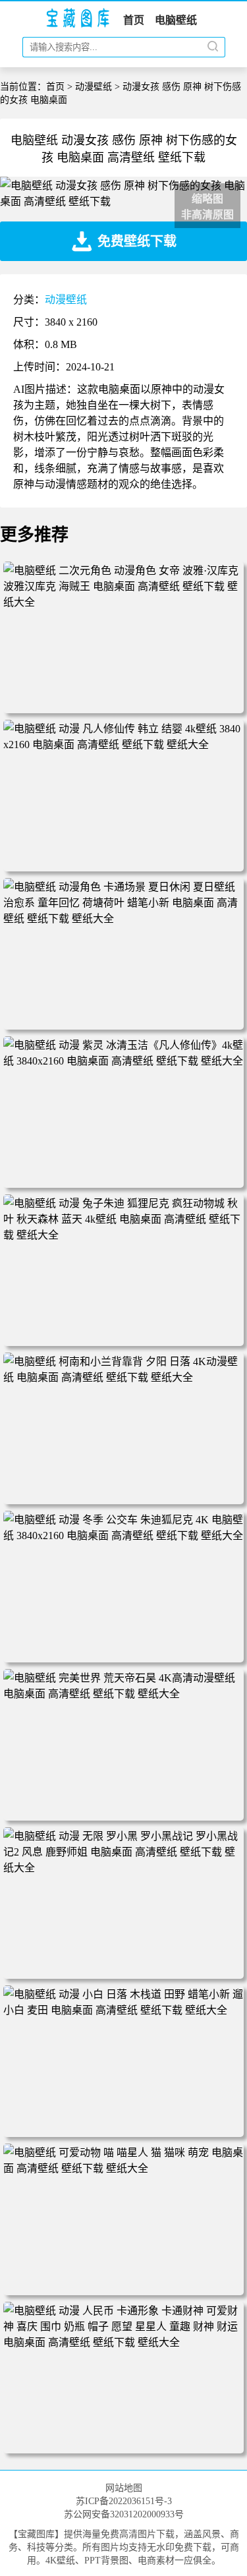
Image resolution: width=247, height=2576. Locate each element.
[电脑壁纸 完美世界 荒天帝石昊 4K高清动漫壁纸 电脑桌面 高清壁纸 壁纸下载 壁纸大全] (123, 1694)
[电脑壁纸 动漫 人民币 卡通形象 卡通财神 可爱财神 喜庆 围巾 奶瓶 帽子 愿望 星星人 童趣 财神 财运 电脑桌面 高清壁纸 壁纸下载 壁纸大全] (123, 2342)
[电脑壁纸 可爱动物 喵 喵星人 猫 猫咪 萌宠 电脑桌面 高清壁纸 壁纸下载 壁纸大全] (123, 2168)
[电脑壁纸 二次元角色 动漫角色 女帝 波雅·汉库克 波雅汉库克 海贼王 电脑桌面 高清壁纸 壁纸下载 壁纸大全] (123, 602)
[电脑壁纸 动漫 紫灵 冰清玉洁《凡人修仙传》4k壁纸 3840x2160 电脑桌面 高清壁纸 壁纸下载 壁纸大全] (123, 1061)
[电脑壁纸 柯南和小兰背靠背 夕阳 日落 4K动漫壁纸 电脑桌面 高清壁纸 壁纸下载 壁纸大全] (123, 1377)
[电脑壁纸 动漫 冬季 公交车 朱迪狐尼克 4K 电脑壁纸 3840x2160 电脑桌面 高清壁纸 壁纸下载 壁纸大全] (123, 1536)
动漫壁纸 (94, 87)
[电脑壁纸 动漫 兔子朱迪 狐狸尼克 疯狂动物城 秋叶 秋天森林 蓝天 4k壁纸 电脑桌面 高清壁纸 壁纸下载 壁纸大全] (123, 1235)
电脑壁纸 (176, 20)
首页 (134, 20)
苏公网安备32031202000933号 (124, 2514)
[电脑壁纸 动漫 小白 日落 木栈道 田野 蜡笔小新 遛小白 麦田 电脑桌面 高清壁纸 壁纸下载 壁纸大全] (123, 2010)
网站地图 (124, 2488)
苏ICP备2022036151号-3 (124, 2501)
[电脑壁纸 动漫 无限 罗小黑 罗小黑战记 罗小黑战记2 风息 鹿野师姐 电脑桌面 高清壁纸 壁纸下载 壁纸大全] (123, 1868)
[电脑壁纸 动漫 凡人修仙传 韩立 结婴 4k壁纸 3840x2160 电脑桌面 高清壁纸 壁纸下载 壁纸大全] (123, 745)
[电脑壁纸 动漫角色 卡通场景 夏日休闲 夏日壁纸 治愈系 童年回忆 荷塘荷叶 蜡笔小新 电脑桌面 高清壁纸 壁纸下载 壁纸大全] (123, 919)
